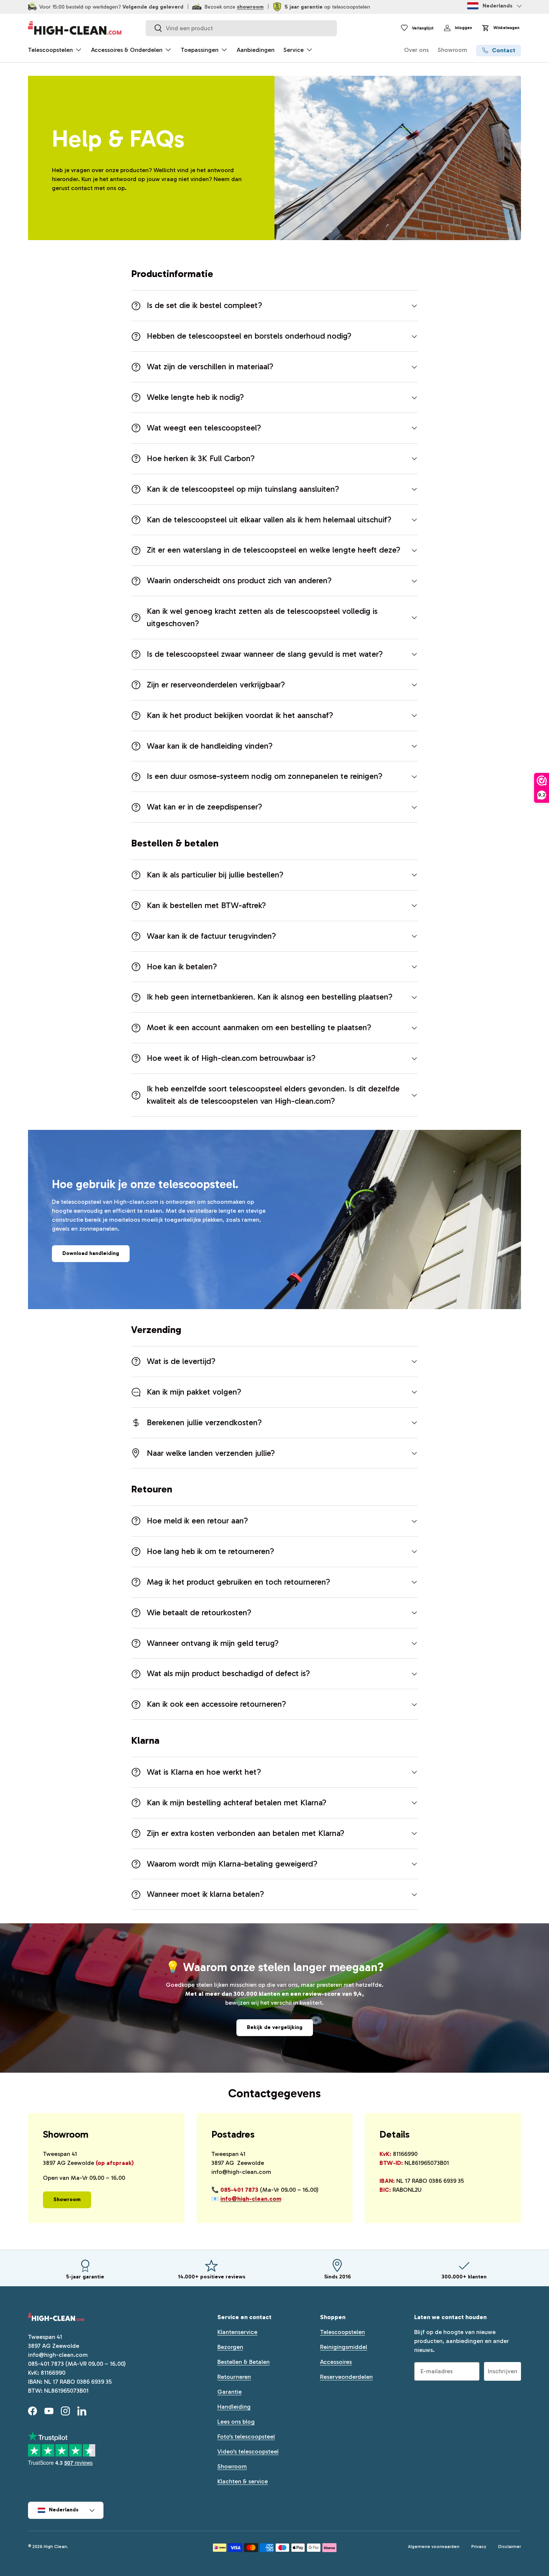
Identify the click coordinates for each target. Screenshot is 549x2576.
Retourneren (234, 2377)
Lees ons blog (236, 2422)
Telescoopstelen (50, 50)
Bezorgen (230, 2347)
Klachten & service (243, 2481)
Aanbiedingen (256, 50)
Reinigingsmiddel (344, 2347)
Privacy (479, 2547)
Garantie (229, 2392)
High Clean (55, 2547)
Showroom (452, 50)
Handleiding (234, 2407)
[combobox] (241, 28)
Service (294, 50)
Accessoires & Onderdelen (127, 50)
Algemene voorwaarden (434, 2547)
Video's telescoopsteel (248, 2451)
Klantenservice (237, 2332)
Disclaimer (510, 2547)
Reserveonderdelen (346, 2377)
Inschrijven (503, 2371)
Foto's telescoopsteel (246, 2437)
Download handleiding (91, 1253)
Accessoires (336, 2362)
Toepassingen (200, 50)
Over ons (416, 50)
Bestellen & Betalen (244, 2362)
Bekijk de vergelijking (275, 2027)
